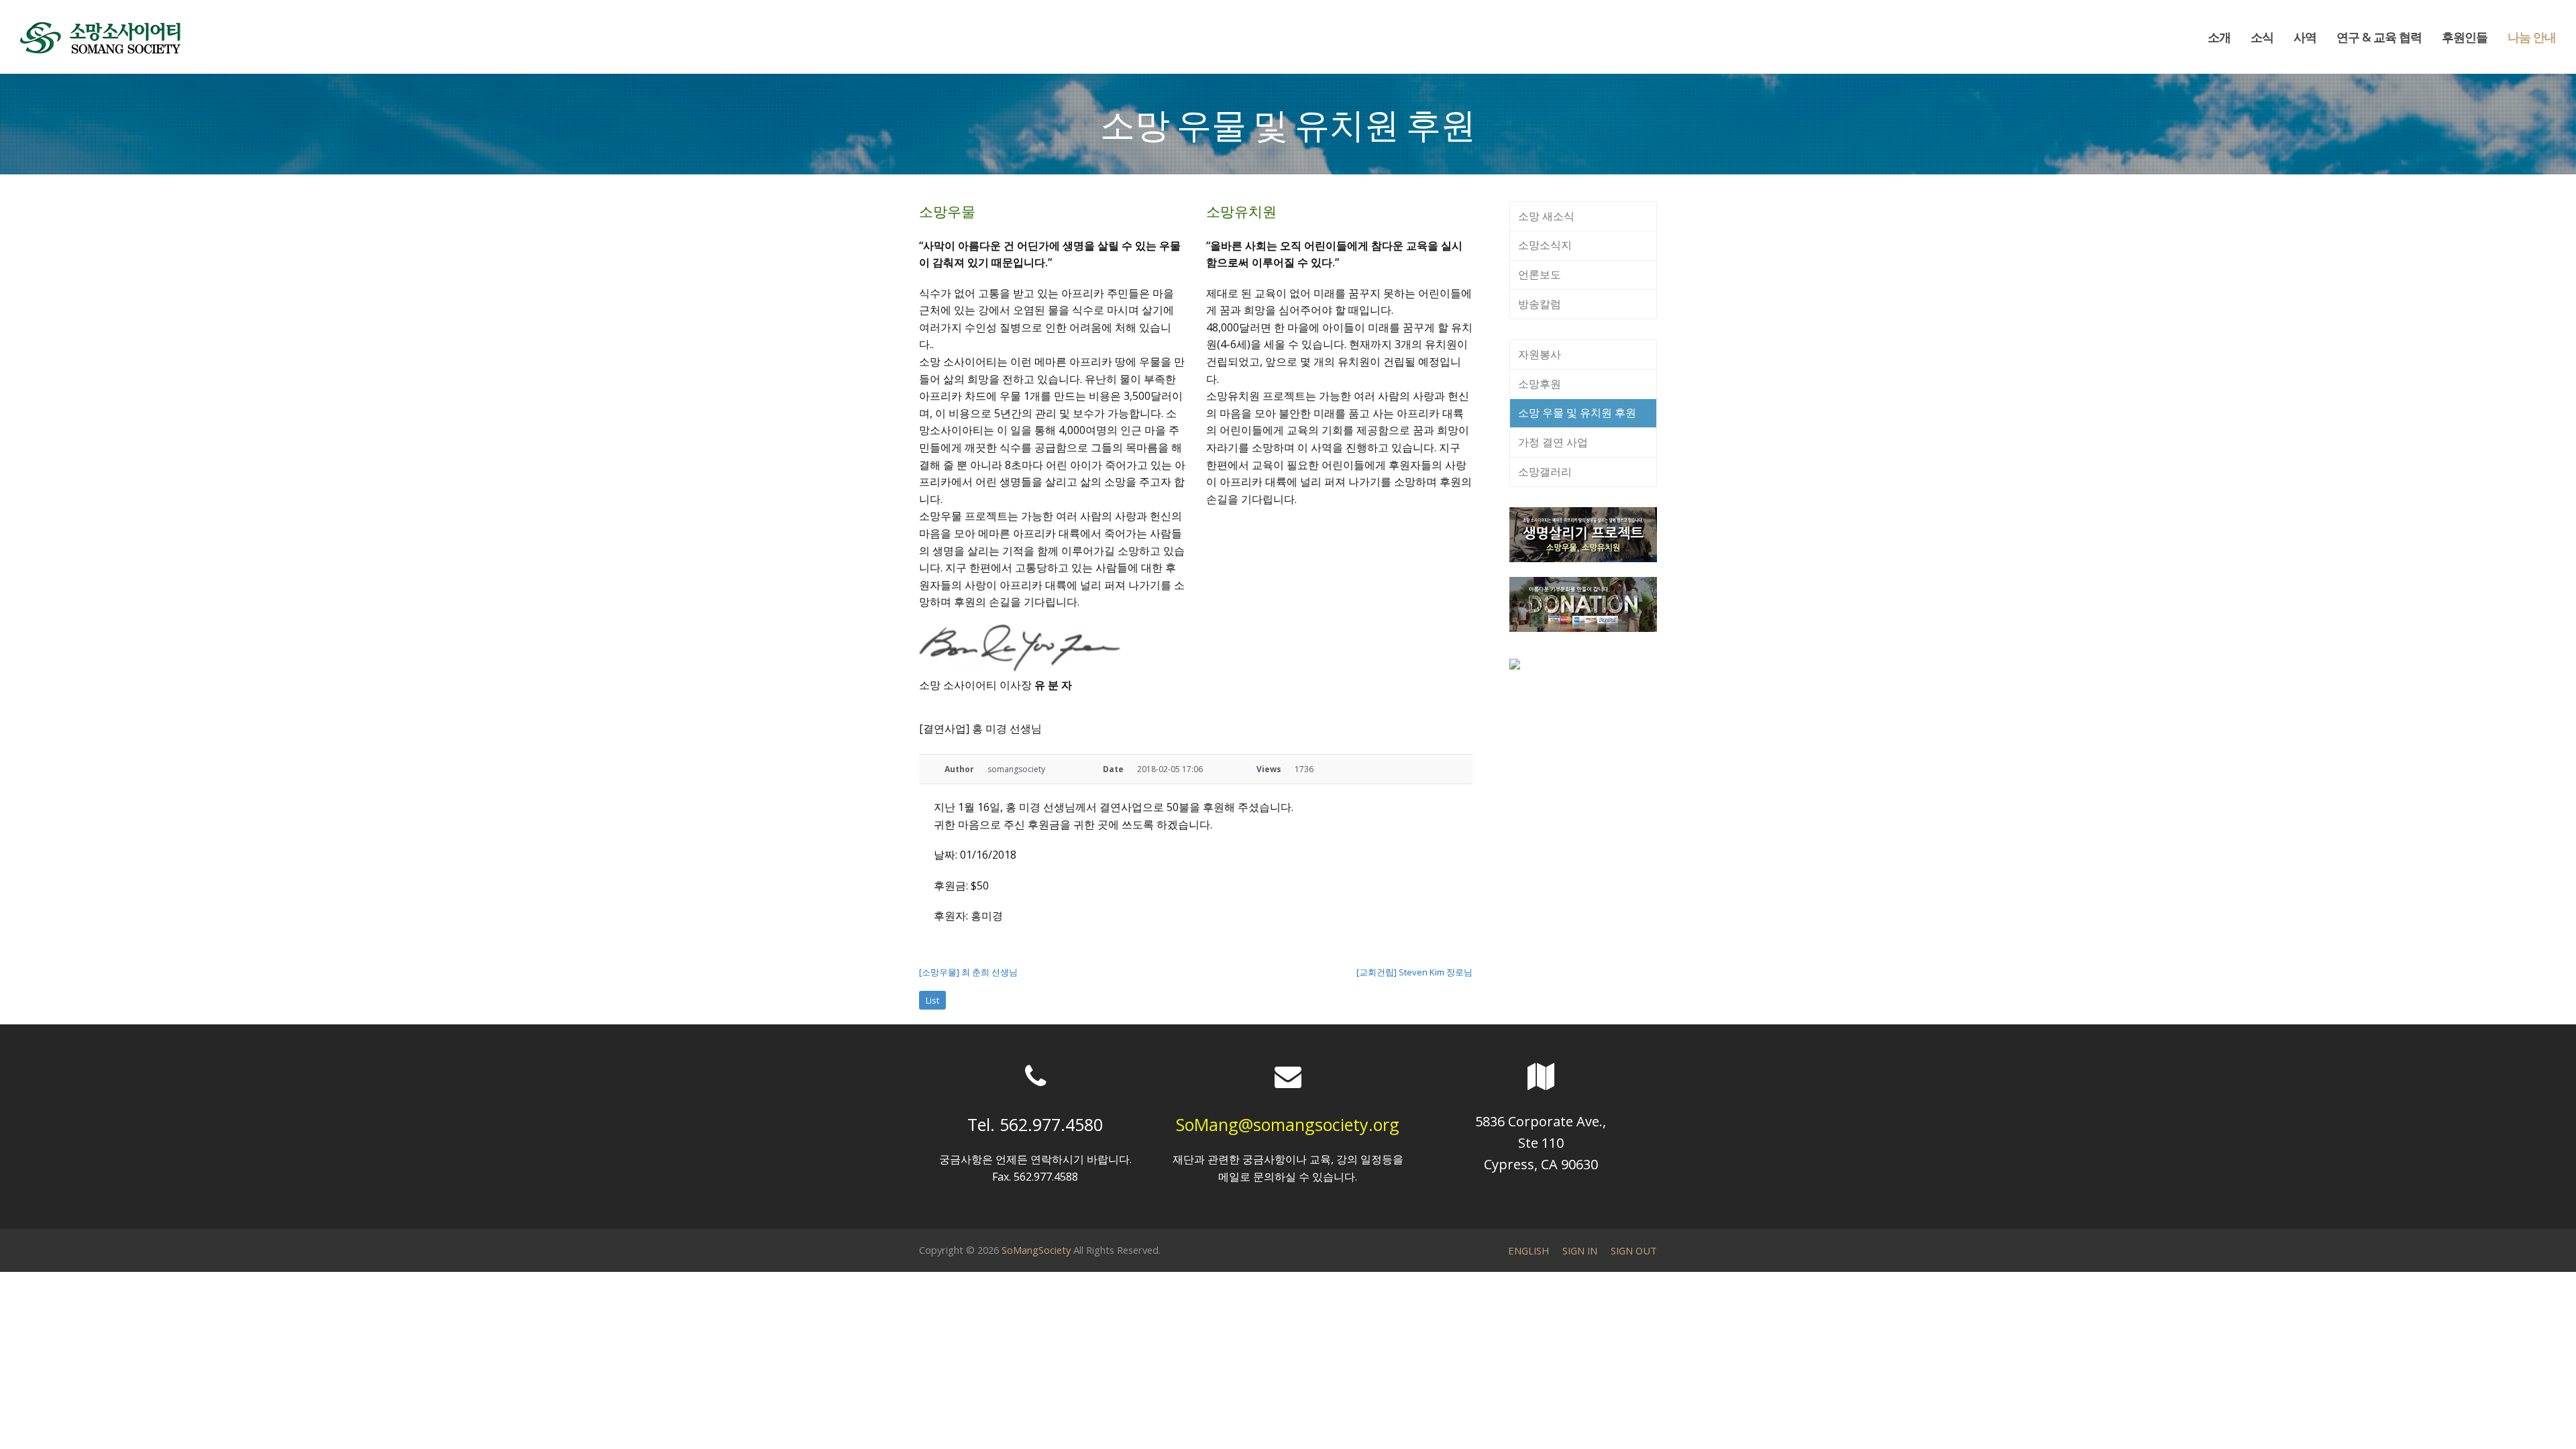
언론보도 (1540, 274)
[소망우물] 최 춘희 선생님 (968, 972)
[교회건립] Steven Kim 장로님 (1414, 972)
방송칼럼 (1540, 304)
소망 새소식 (1546, 216)
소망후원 (1540, 384)
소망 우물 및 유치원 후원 (1577, 413)
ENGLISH (1528, 1250)
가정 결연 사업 (1553, 442)
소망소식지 (1545, 245)
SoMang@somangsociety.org (1288, 1124)
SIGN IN (1580, 1250)
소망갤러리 (1545, 472)
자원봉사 (1540, 354)
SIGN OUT (1634, 1250)
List (932, 1000)
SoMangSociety (1036, 1250)
